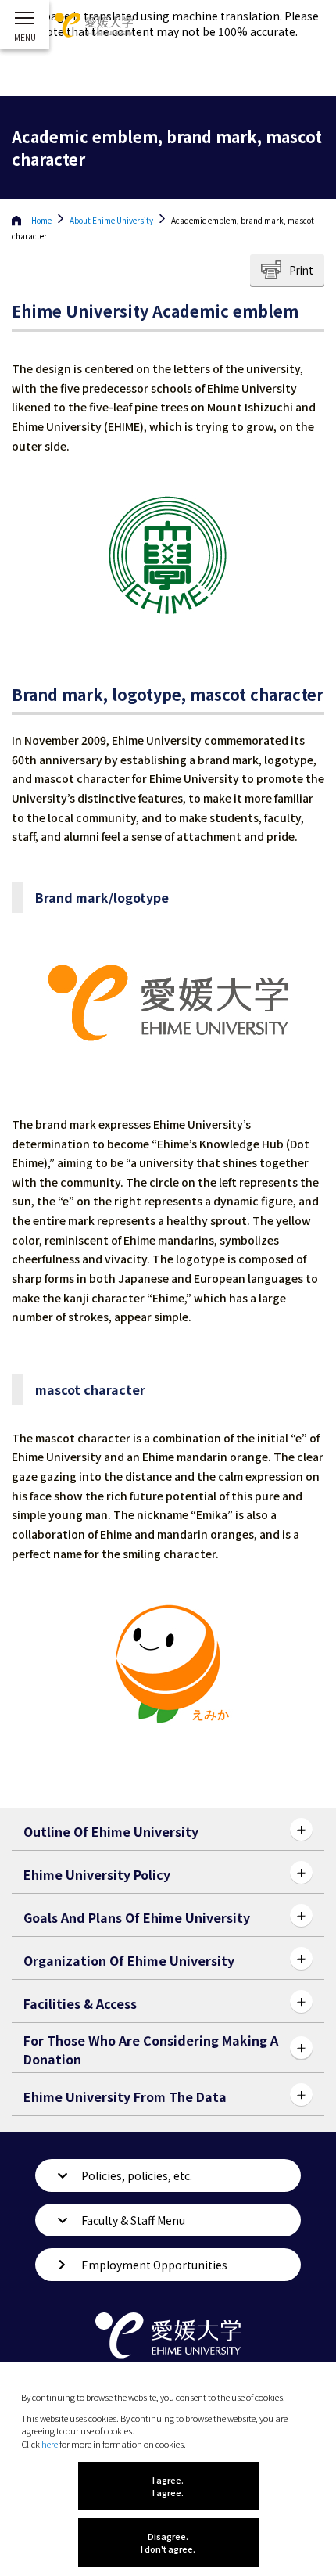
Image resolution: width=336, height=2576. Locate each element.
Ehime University (111, 220)
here (50, 2444)
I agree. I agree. (168, 2486)
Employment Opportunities (154, 2265)
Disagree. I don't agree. (168, 2542)
